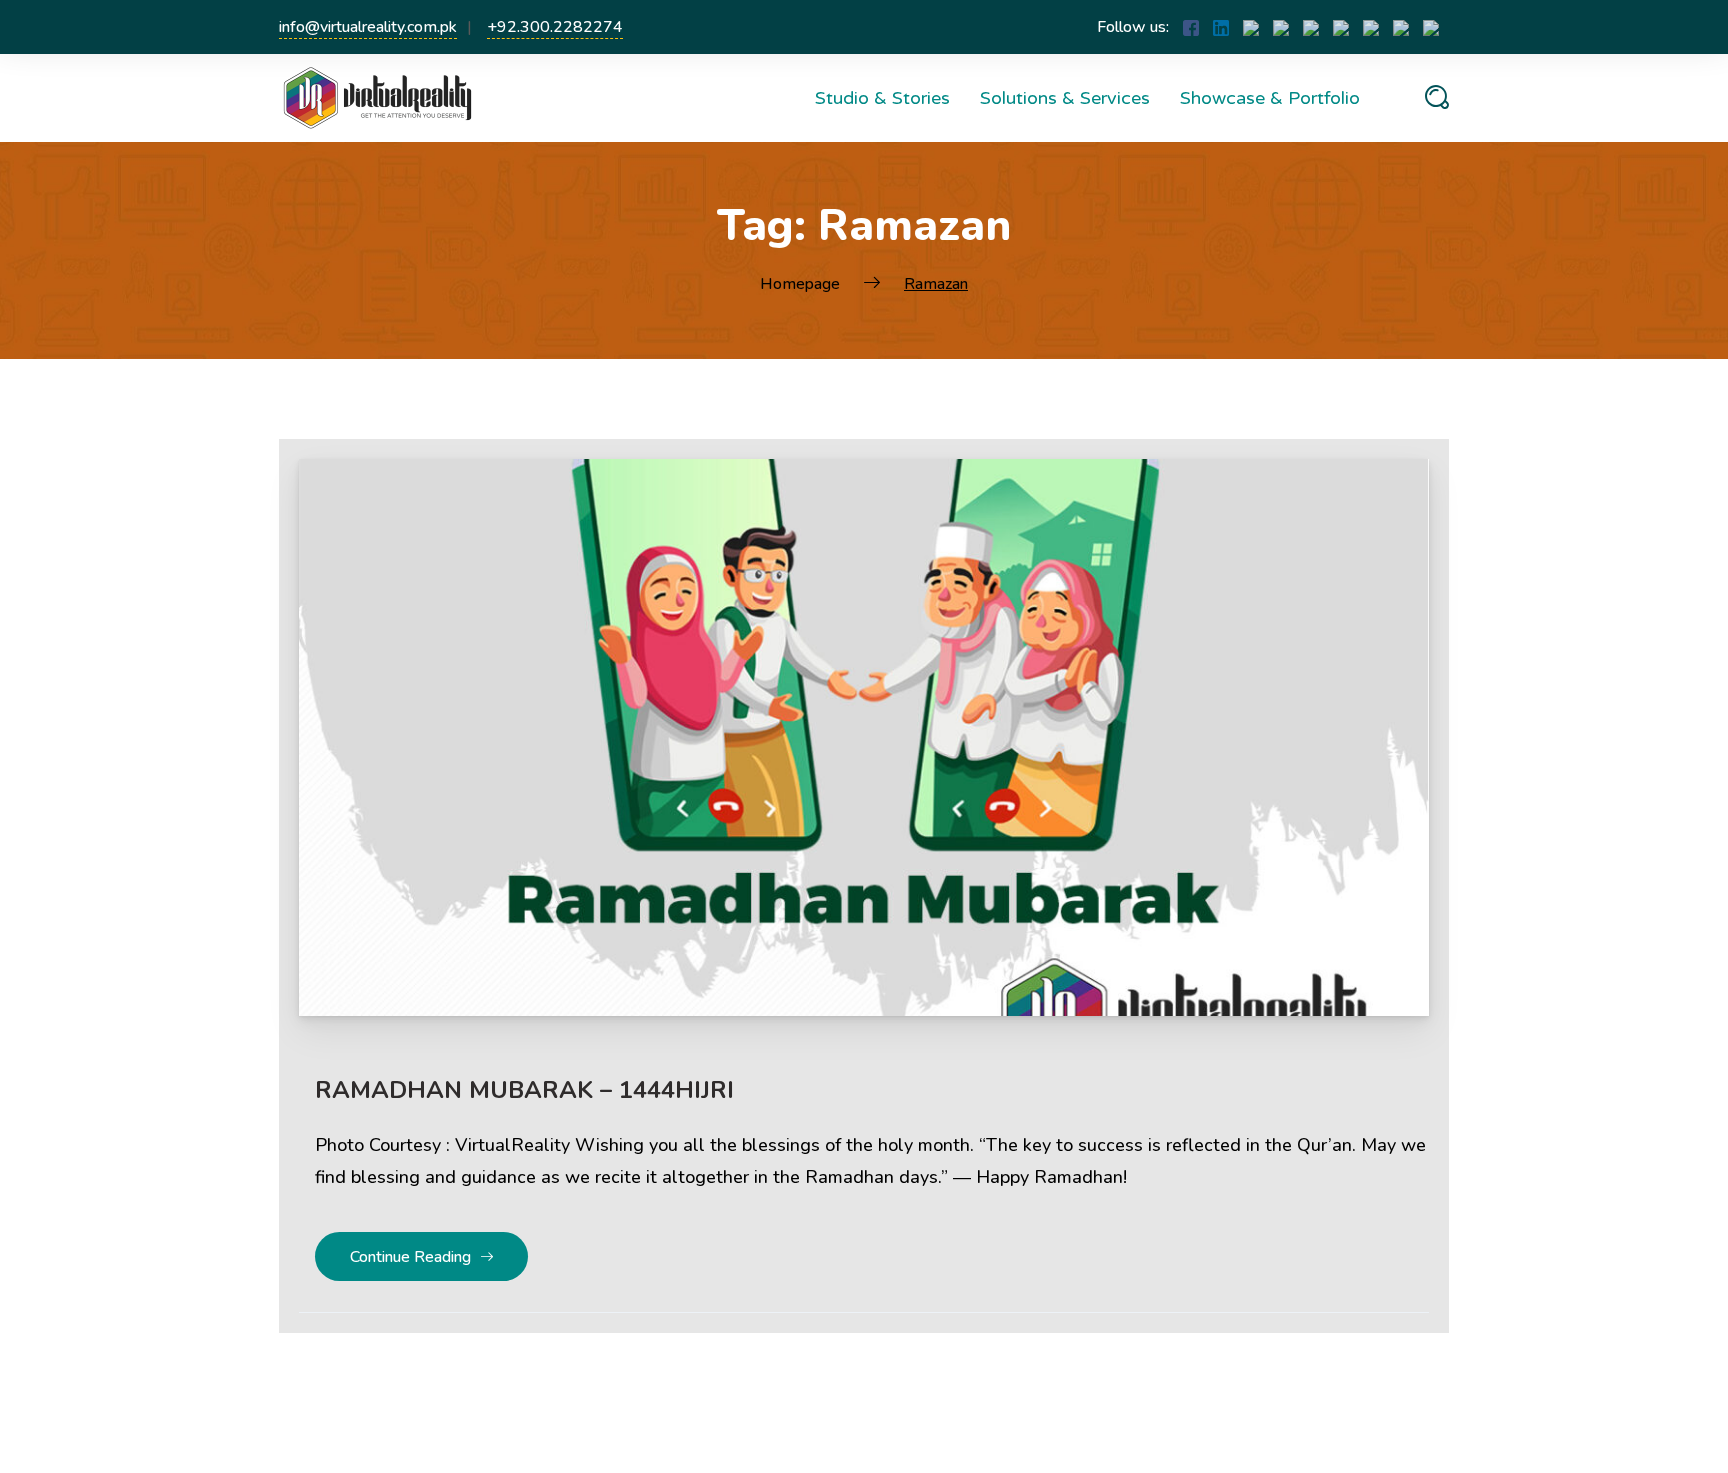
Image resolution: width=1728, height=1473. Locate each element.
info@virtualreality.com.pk (368, 27)
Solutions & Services (1065, 98)
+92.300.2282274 (555, 27)
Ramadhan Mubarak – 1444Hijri (524, 1090)
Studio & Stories (882, 98)
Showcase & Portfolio (1270, 98)
